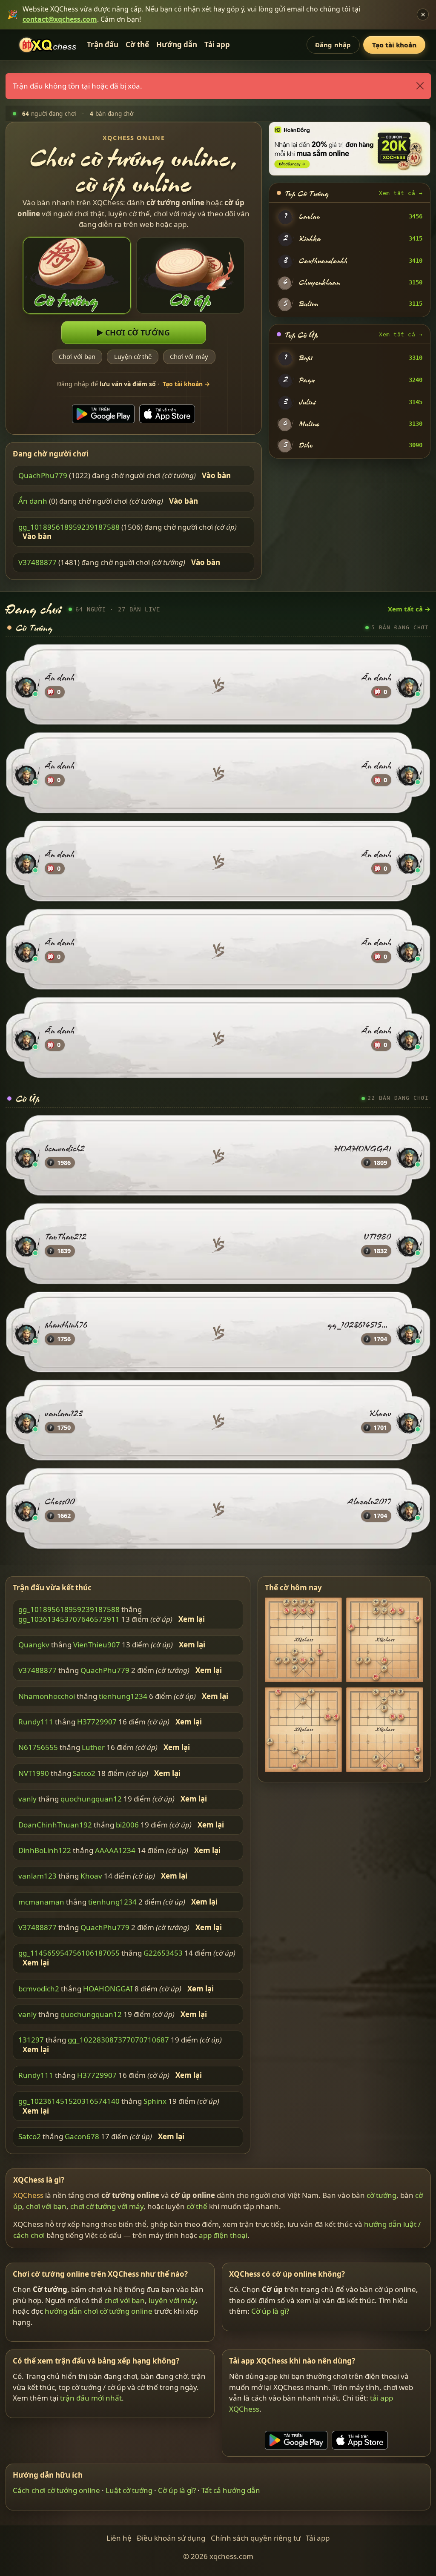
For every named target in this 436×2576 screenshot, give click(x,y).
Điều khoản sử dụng (171, 2538)
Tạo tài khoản (394, 45)
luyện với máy (172, 2300)
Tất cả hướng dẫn (231, 2491)
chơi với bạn (46, 2206)
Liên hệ (119, 2538)
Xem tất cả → (401, 193)
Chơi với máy (189, 357)
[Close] (420, 86)
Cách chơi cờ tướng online (56, 2491)
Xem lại (192, 1619)
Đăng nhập (333, 45)
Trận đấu (103, 44)
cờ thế (197, 2206)
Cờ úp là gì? (270, 2311)
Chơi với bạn (77, 357)
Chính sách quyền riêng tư (256, 2538)
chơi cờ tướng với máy (107, 2206)
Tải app (217, 44)
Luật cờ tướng (129, 2491)
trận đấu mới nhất (91, 2398)
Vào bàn (216, 476)
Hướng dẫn (177, 44)
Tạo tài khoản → (186, 384)
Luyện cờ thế (133, 357)
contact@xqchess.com (60, 19)
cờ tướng (381, 2195)
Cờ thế (137, 44)
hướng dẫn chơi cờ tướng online (99, 2311)
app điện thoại (223, 2235)
